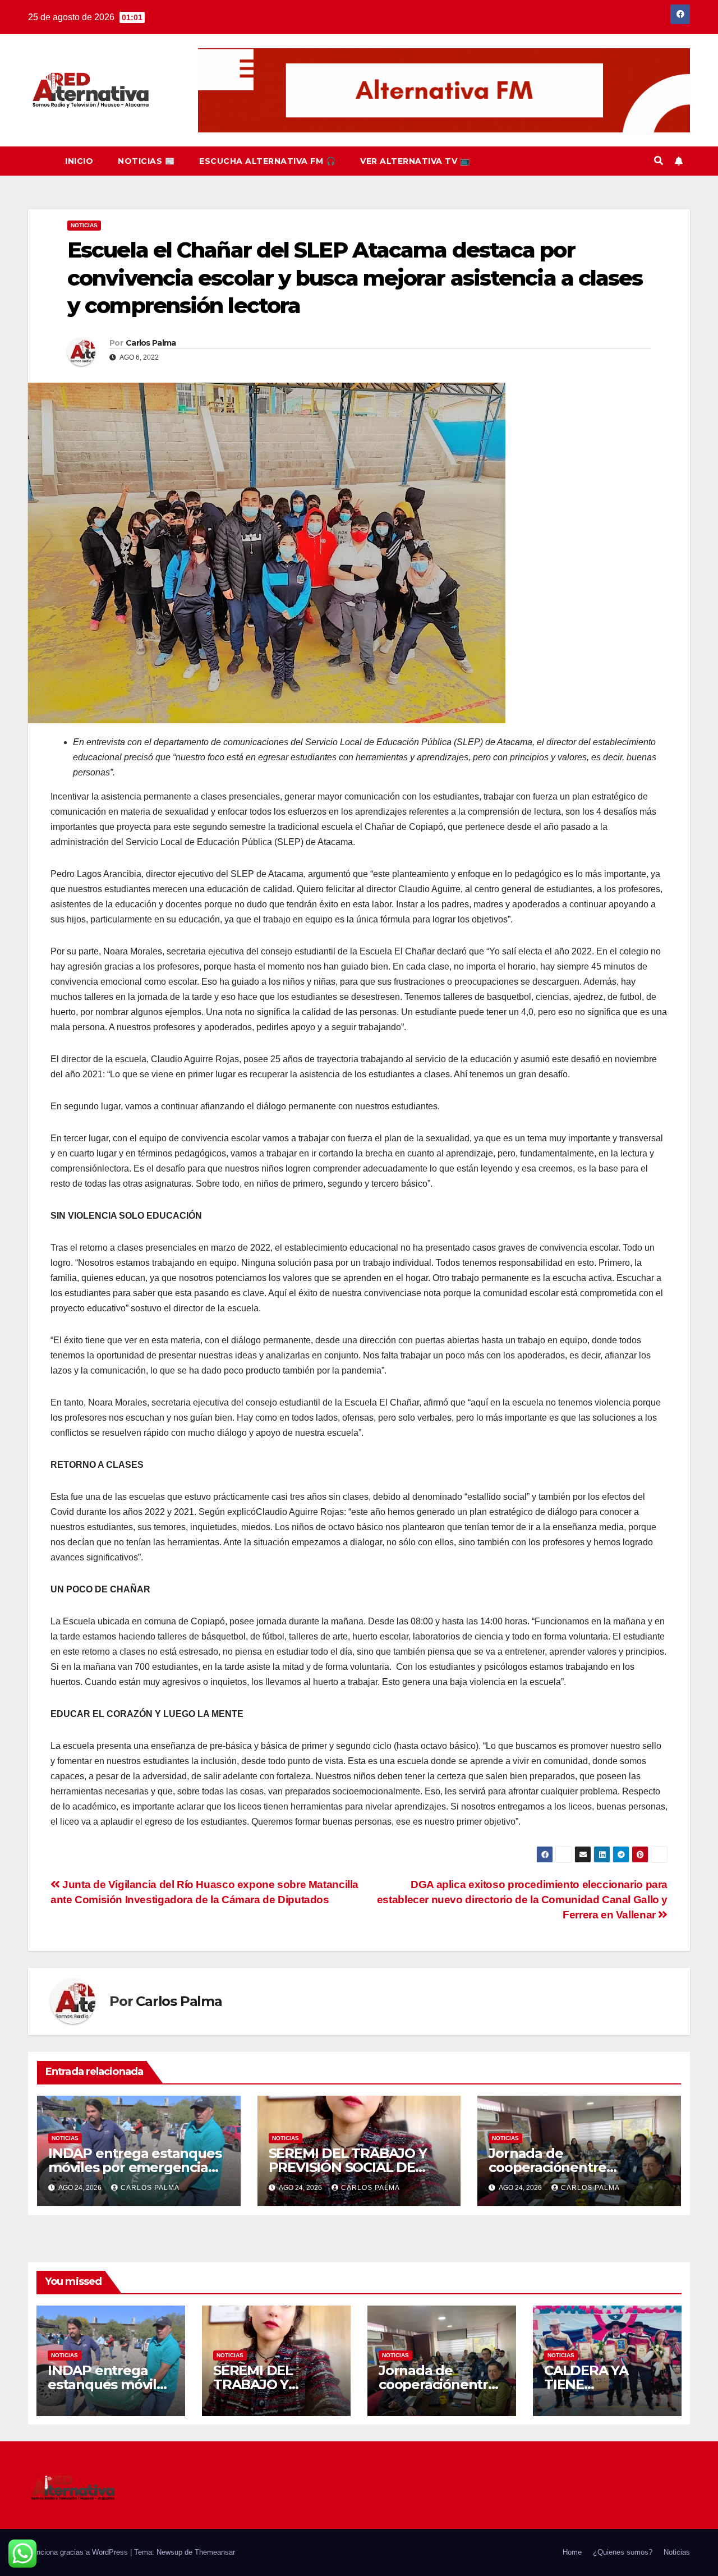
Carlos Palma (151, 343)
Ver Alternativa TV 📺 (415, 161)
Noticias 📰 (146, 161)
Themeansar (215, 2552)
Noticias (84, 225)
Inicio (79, 161)
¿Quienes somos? (623, 2552)
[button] (659, 161)
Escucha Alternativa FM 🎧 (267, 161)
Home (572, 2552)
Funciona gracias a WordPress (79, 2552)
